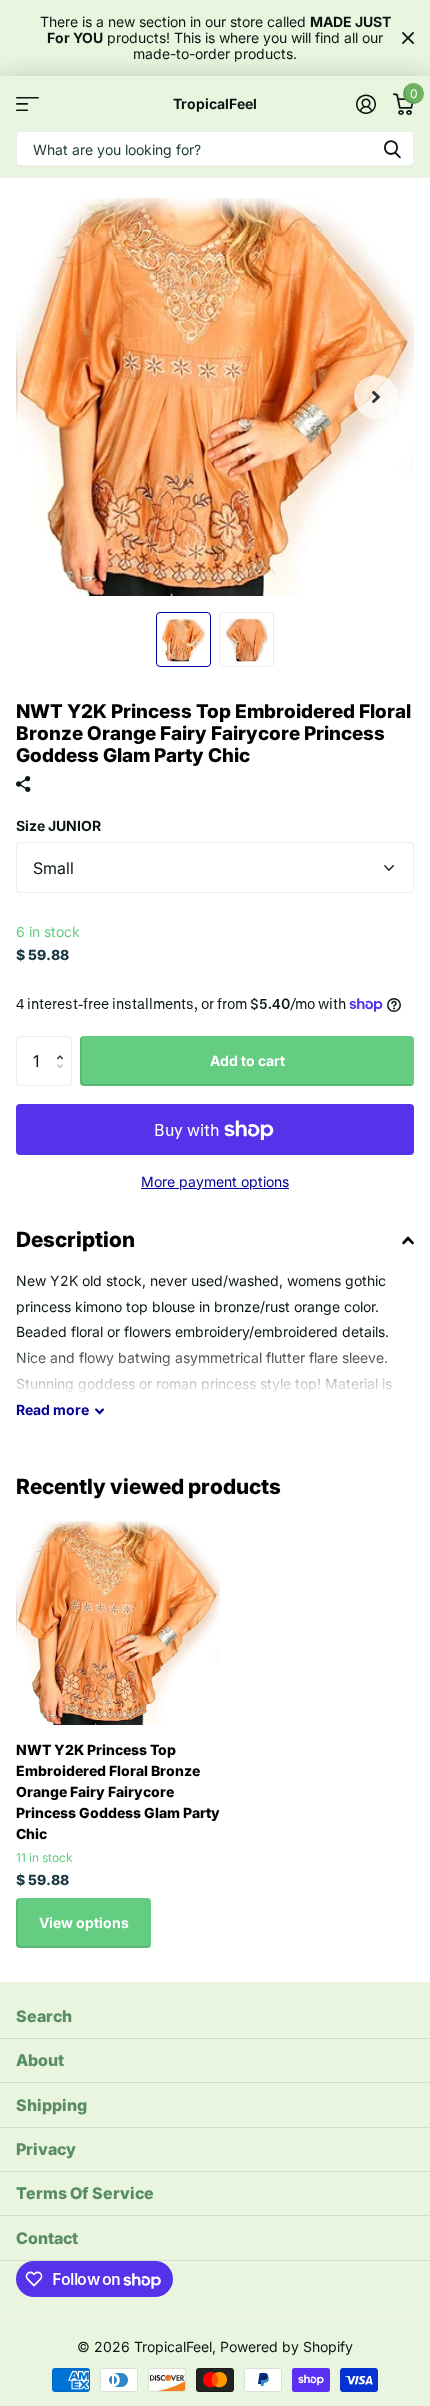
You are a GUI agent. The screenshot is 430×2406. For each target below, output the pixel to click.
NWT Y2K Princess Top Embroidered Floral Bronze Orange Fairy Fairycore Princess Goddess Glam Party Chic (118, 1791)
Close (408, 38)
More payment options (215, 1181)
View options (84, 1922)
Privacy (46, 2149)
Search (44, 2016)
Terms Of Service (85, 2193)
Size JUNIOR (58, 825)
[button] (376, 397)
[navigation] (183, 639)
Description (75, 1239)
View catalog (27, 103)
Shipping (51, 2105)
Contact (47, 2238)
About (40, 2060)
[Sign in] (365, 104)
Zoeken (392, 148)
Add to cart (247, 1060)
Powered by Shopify (286, 2346)
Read (52, 1409)
